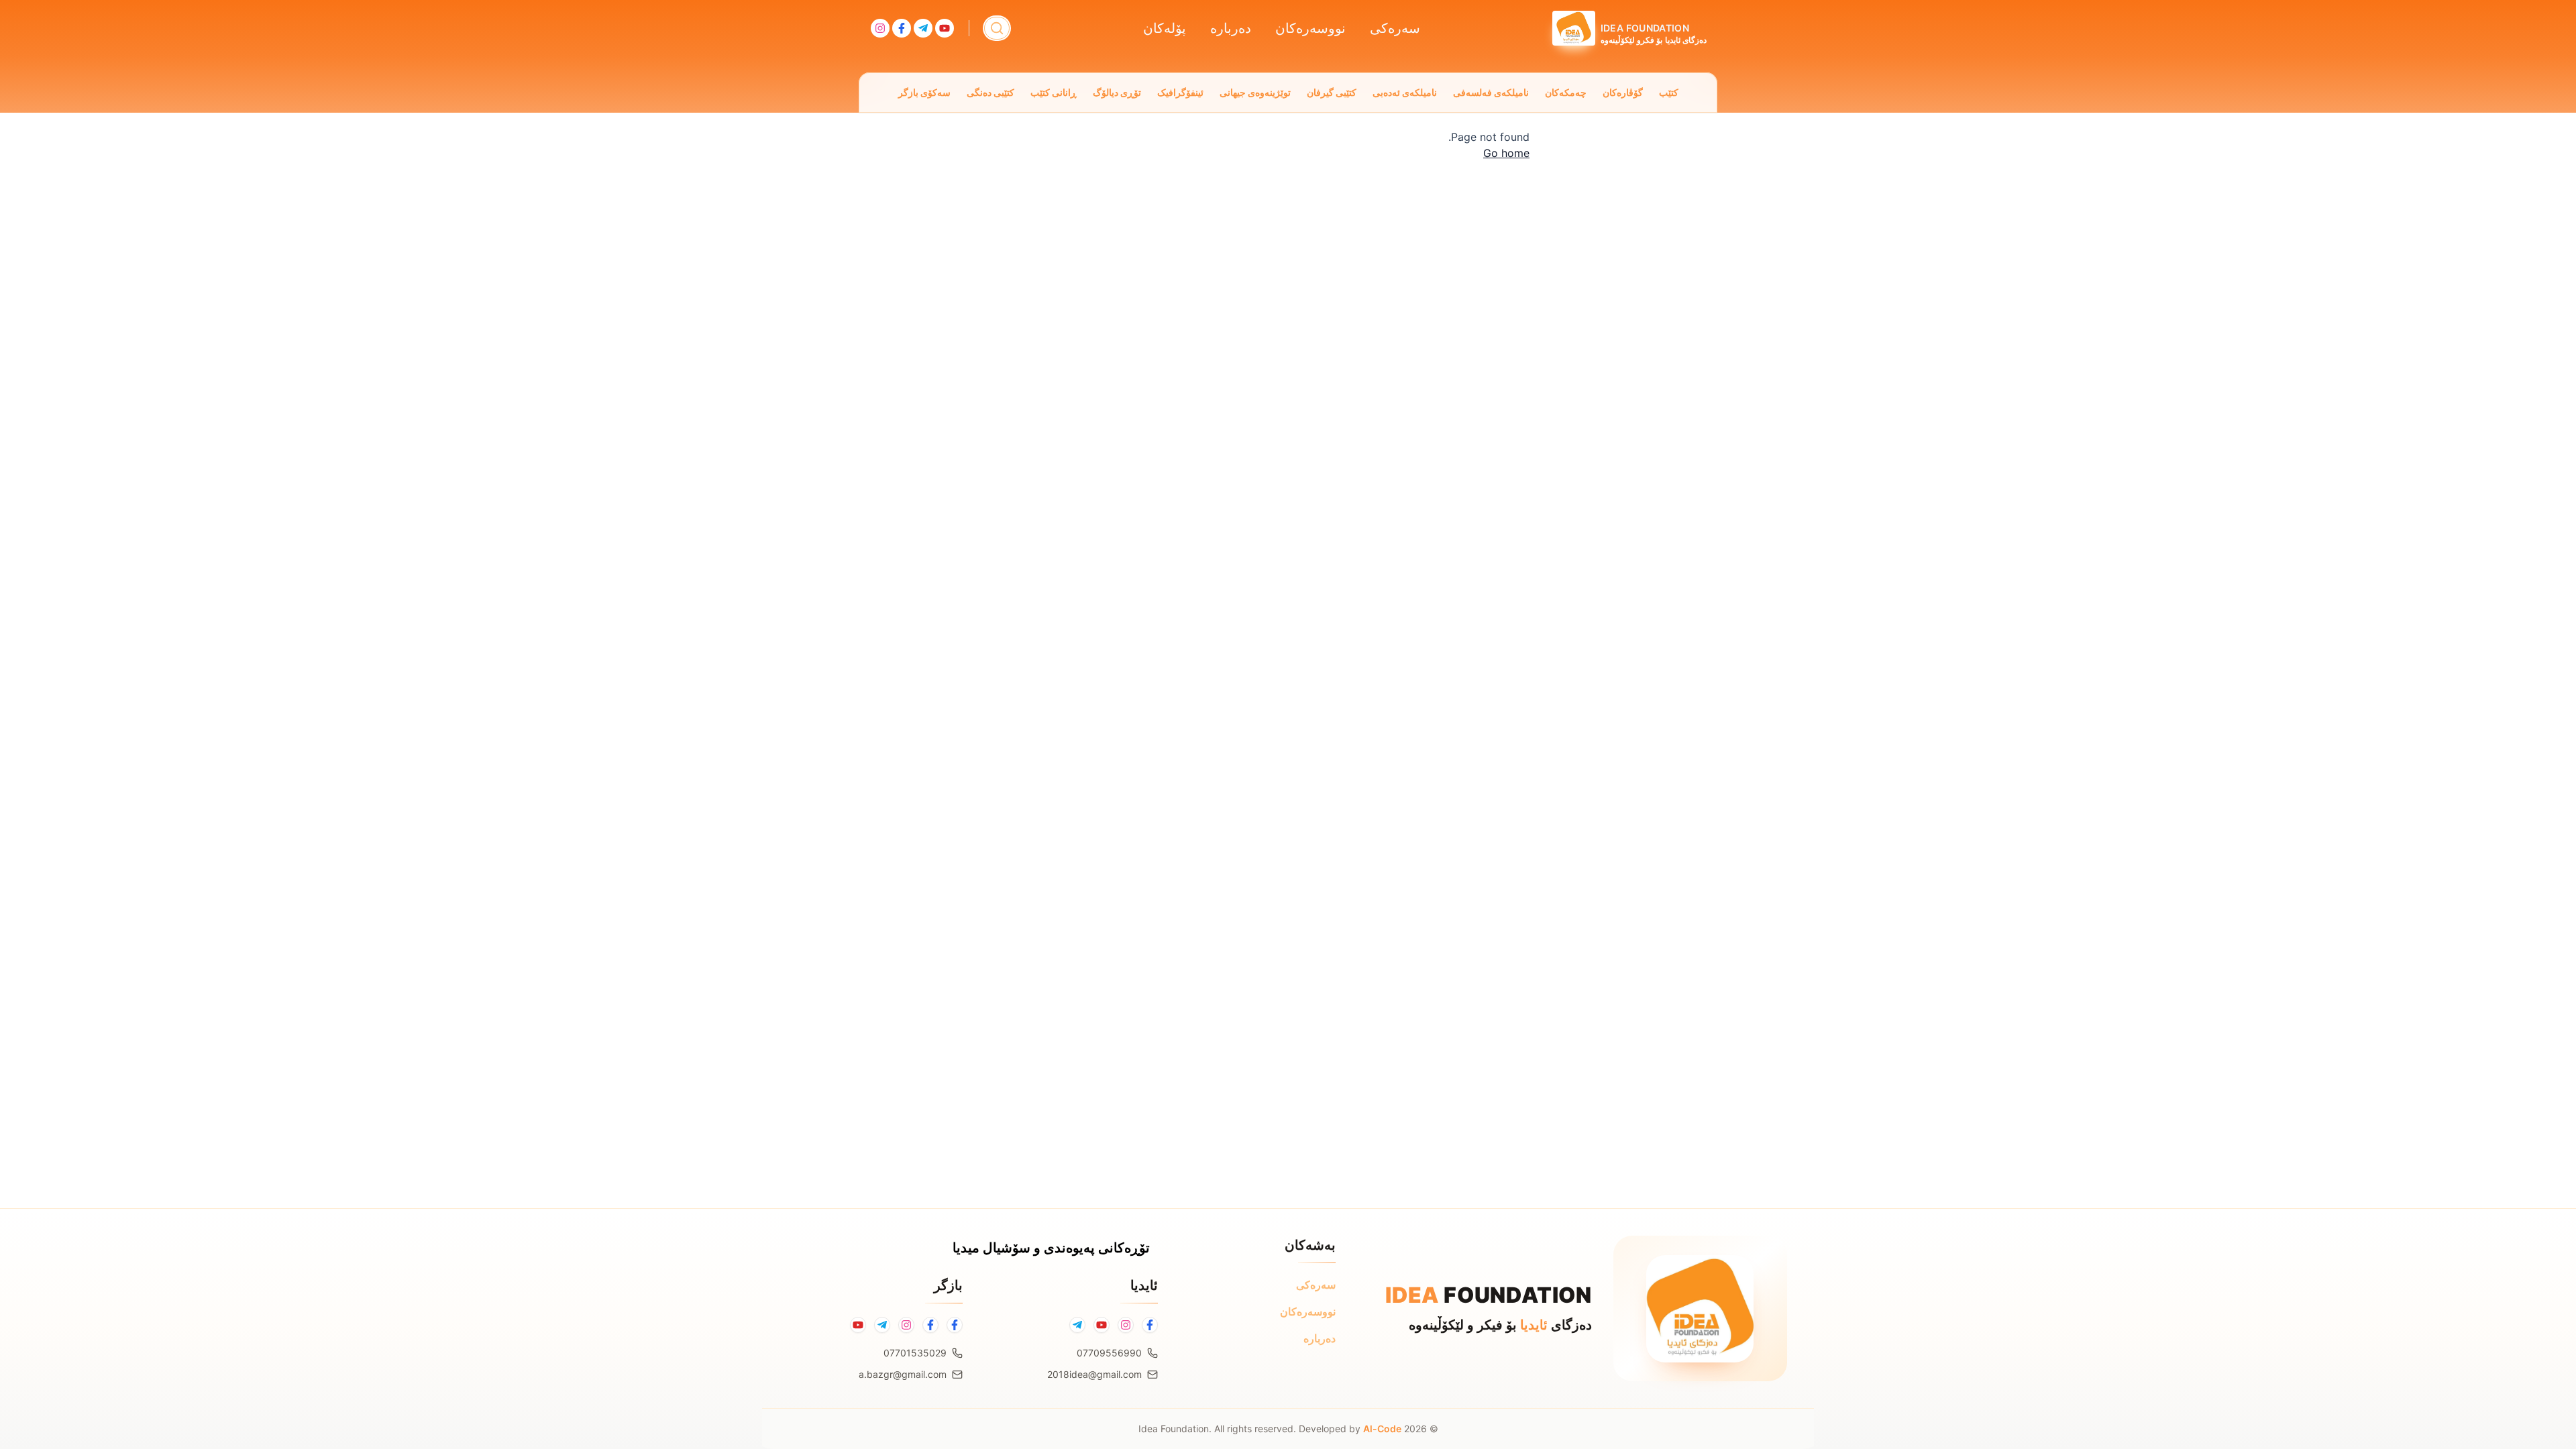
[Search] (997, 28)
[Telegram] (1077, 1325)
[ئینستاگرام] (906, 1325)
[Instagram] (1126, 1325)
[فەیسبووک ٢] (930, 1325)
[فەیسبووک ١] (955, 1325)
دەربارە (1231, 28)
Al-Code (1382, 1429)
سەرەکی (1395, 28)
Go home (1506, 153)
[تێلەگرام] (882, 1325)
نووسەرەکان (1310, 28)
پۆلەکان (1165, 28)
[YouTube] (1102, 1325)
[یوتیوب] (858, 1325)
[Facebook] (1150, 1325)
